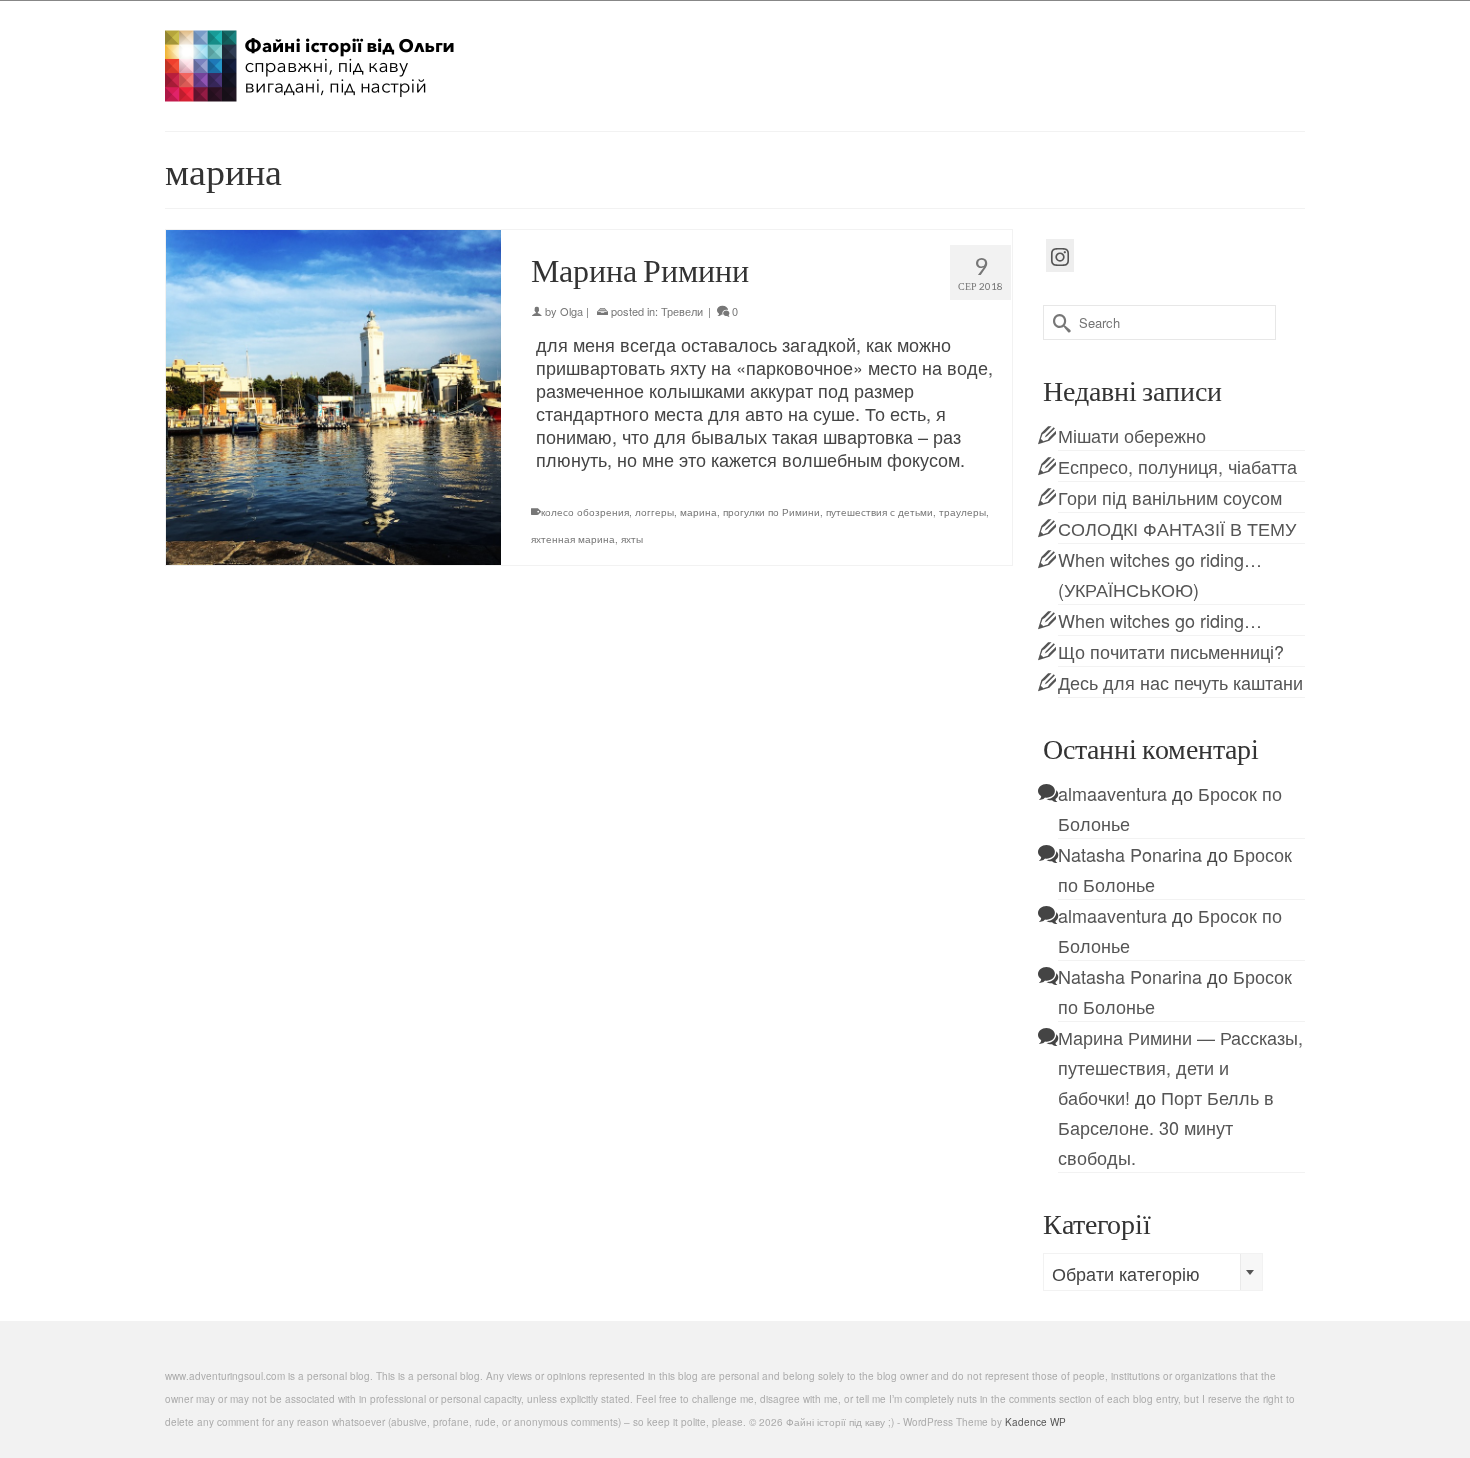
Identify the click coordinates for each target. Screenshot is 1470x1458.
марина (698, 512)
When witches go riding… (1160, 620)
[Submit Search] (1058, 322)
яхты (632, 539)
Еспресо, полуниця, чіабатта (1177, 466)
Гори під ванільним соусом (1170, 497)
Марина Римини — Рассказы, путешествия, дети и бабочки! (1180, 1067)
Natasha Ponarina (1130, 854)
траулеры (962, 512)
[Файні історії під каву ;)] (345, 66)
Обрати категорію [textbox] (1126, 1273)
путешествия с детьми (879, 512)
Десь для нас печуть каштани (1180, 682)
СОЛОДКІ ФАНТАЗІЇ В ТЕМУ (1177, 528)
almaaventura (1112, 793)
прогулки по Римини (771, 512)
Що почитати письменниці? (1171, 651)
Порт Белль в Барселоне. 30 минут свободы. (1166, 1127)
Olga (571, 311)
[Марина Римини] (333, 397)
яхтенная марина (573, 539)
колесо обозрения (585, 512)
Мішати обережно (1132, 435)
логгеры (654, 512)
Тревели (682, 311)
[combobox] (1153, 1272)
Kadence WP (1035, 1422)
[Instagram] (1060, 255)
